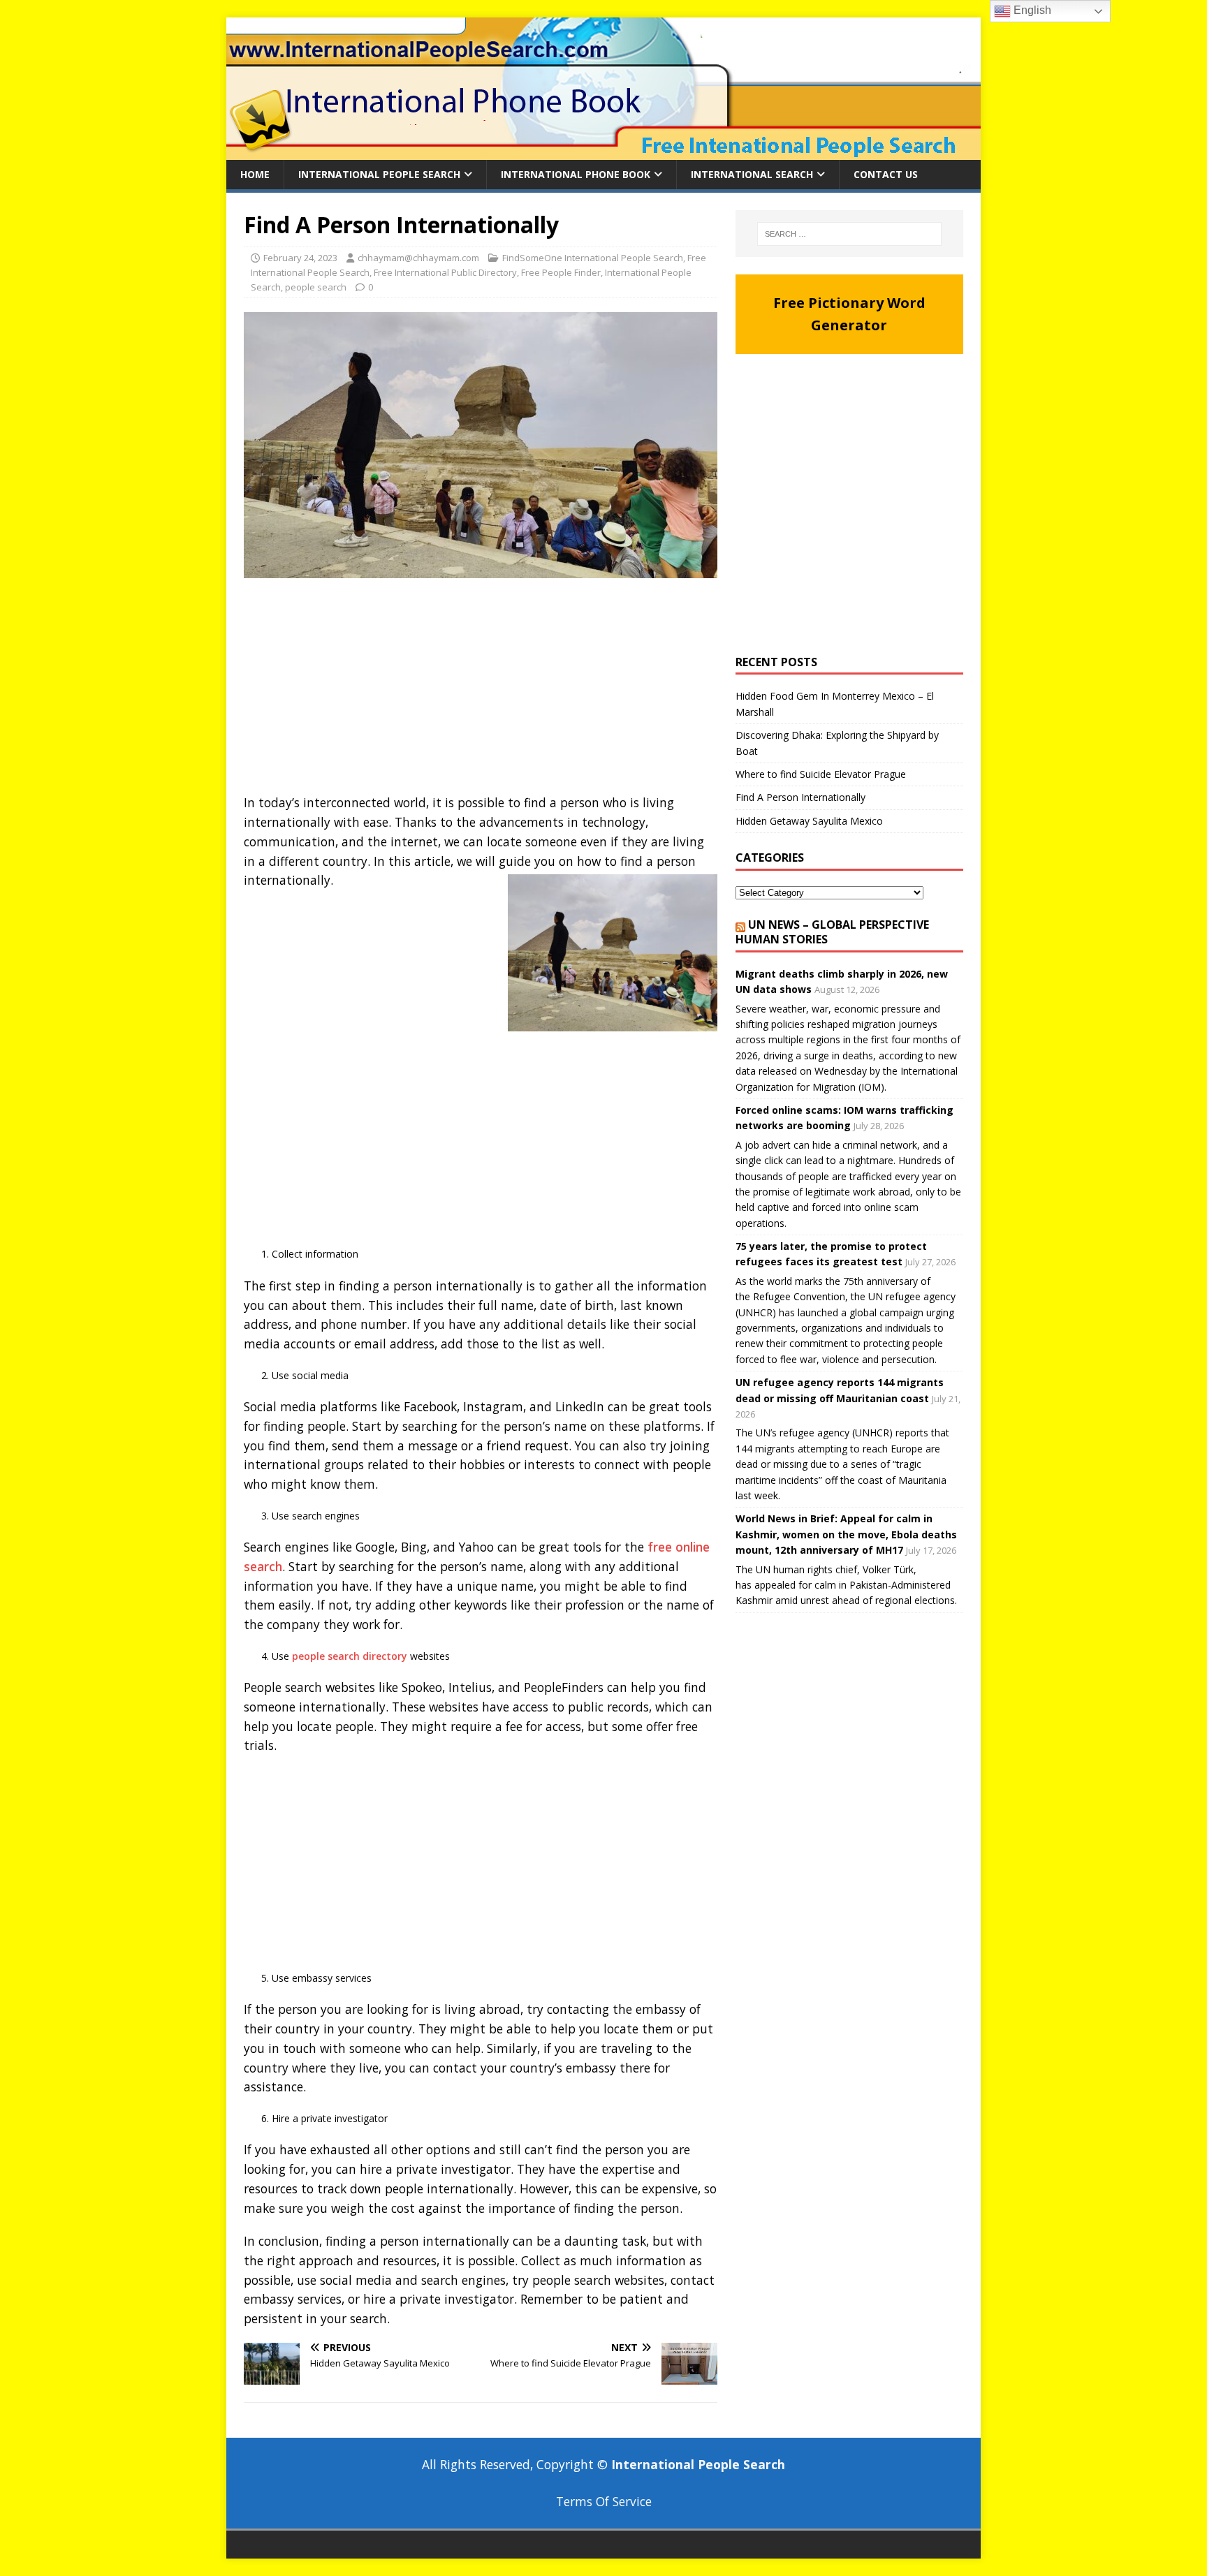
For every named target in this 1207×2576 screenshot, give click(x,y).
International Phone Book (576, 174)
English (1031, 10)
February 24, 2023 (300, 258)
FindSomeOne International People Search (593, 258)
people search (316, 287)
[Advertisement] (481, 690)
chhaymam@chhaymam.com (418, 258)
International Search (752, 174)
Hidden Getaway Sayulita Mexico (809, 821)
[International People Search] (603, 152)
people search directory (350, 1656)
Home (255, 174)
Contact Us (886, 174)
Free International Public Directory (445, 272)
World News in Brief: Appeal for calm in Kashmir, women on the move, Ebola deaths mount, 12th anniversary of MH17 (846, 1534)
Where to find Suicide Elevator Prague (821, 774)
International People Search (379, 174)
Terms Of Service (604, 2501)
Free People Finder (561, 272)
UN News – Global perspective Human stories (832, 932)
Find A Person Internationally (800, 797)
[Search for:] (849, 234)
